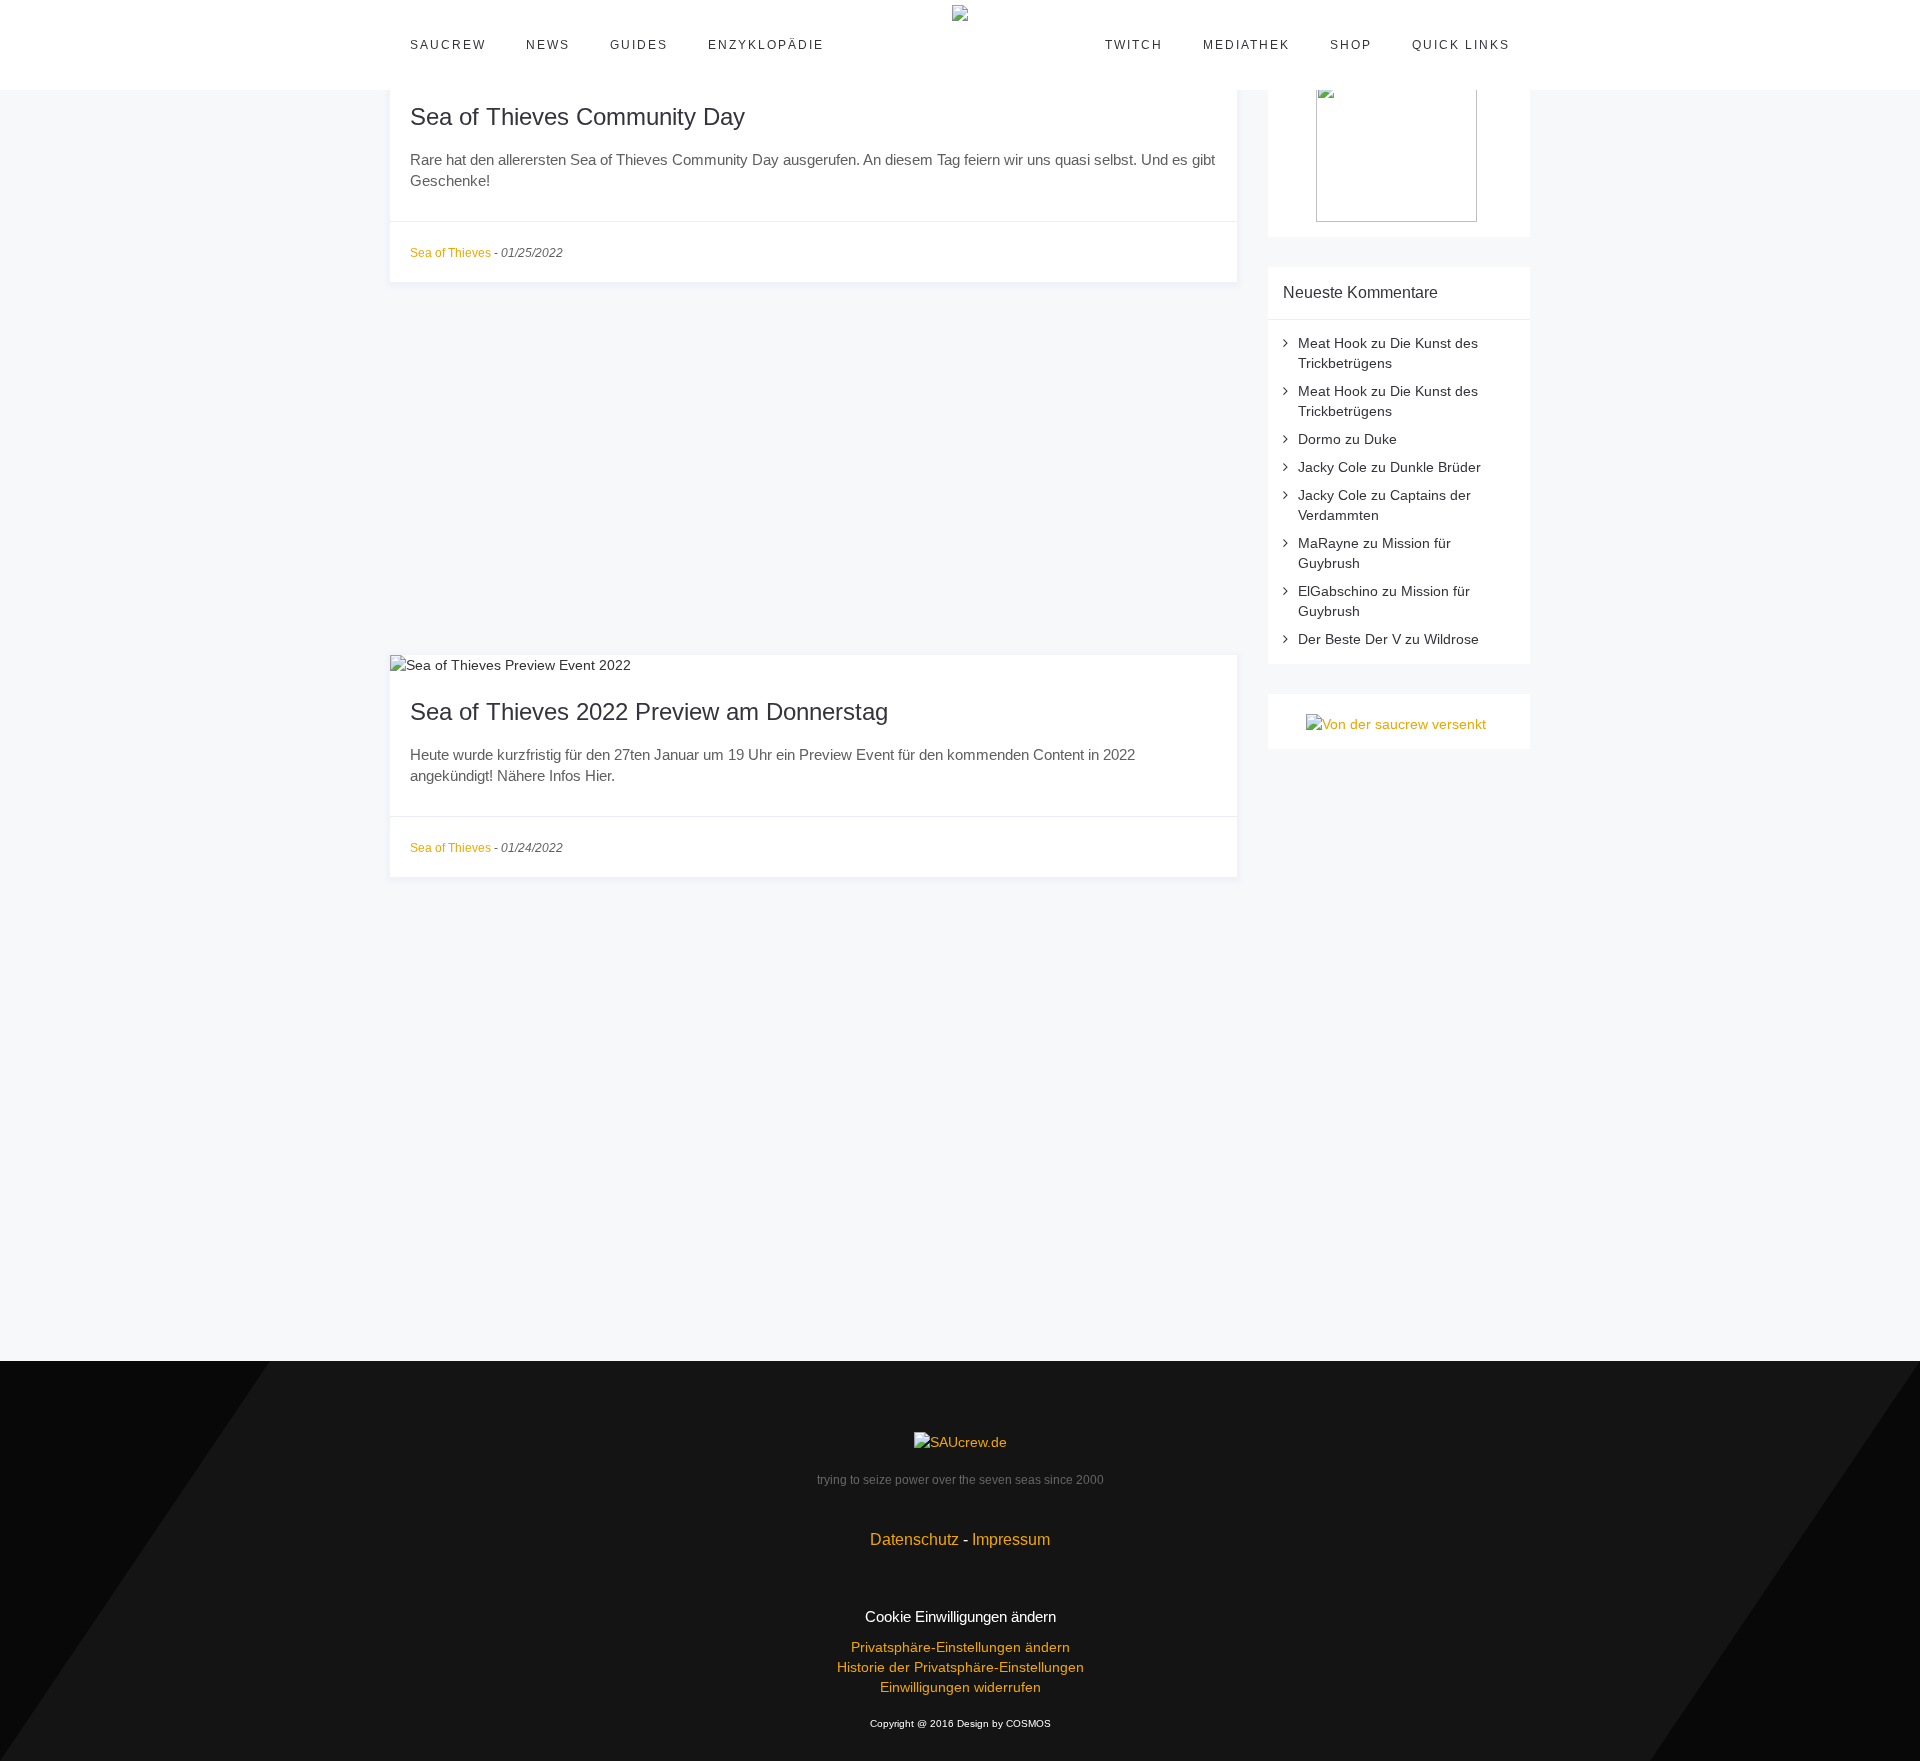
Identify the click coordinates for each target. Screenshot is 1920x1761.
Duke (1380, 439)
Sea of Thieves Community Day (577, 116)
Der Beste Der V (1349, 639)
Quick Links (1461, 45)
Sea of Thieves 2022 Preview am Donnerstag (649, 711)
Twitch (1134, 45)
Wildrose (1451, 639)
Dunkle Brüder (1435, 467)
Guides (639, 45)
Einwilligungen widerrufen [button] (960, 1687)
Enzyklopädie (766, 45)
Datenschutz (914, 1539)
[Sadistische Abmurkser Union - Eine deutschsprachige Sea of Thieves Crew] (960, 1441)
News (548, 45)
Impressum (1011, 1539)
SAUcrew (448, 45)
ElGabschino (1338, 591)
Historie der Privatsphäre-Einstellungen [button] (960, 1667)
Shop (1351, 45)
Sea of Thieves (450, 253)
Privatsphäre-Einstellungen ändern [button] (960, 1647)
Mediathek (1246, 45)
